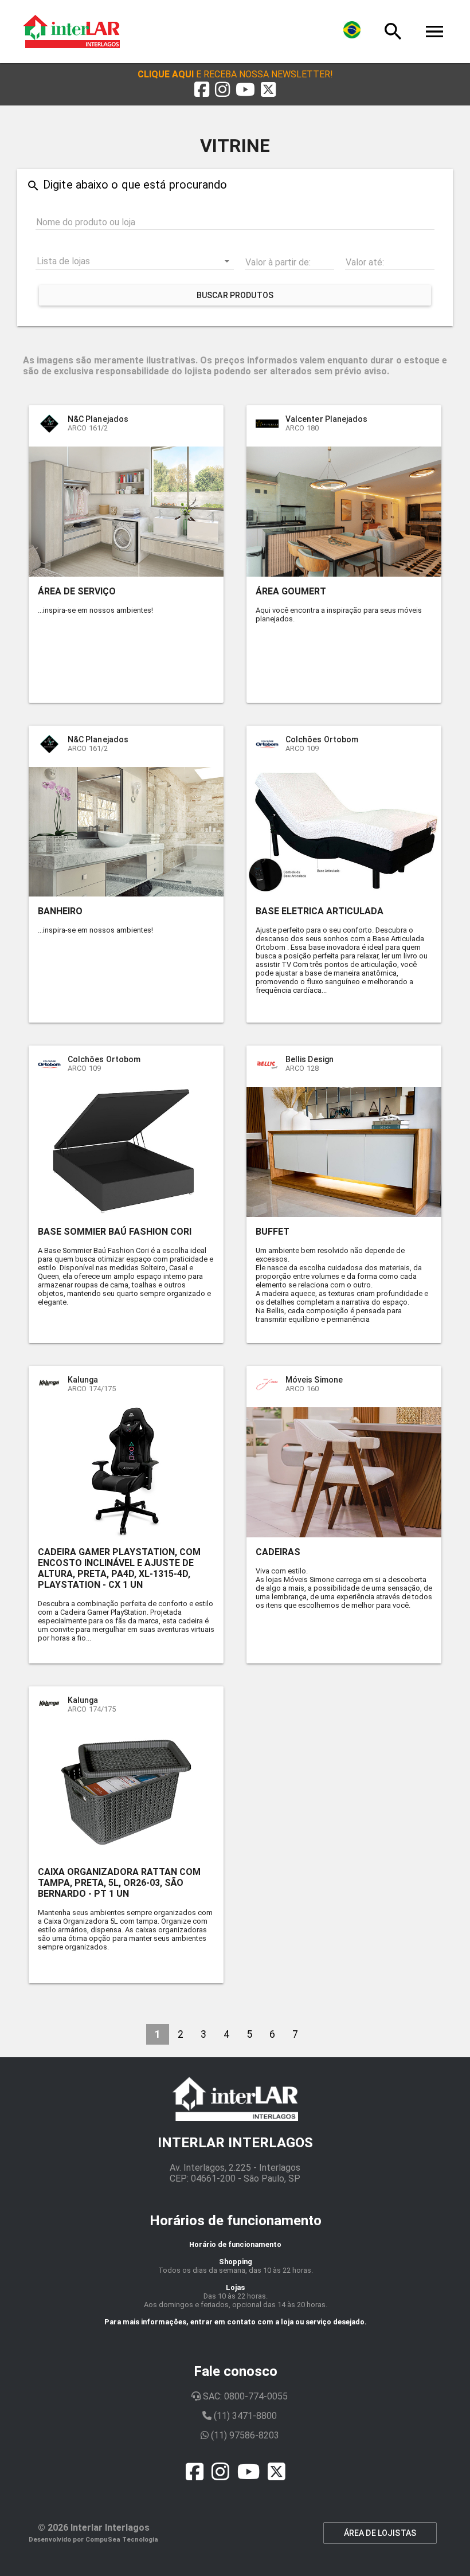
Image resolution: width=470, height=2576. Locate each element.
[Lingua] (352, 32)
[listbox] (135, 261)
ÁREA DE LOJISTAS (380, 2533)
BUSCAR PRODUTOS (235, 295)
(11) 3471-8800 (244, 2416)
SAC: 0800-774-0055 (244, 2396)
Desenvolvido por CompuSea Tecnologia (93, 2540)
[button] (235, 74)
